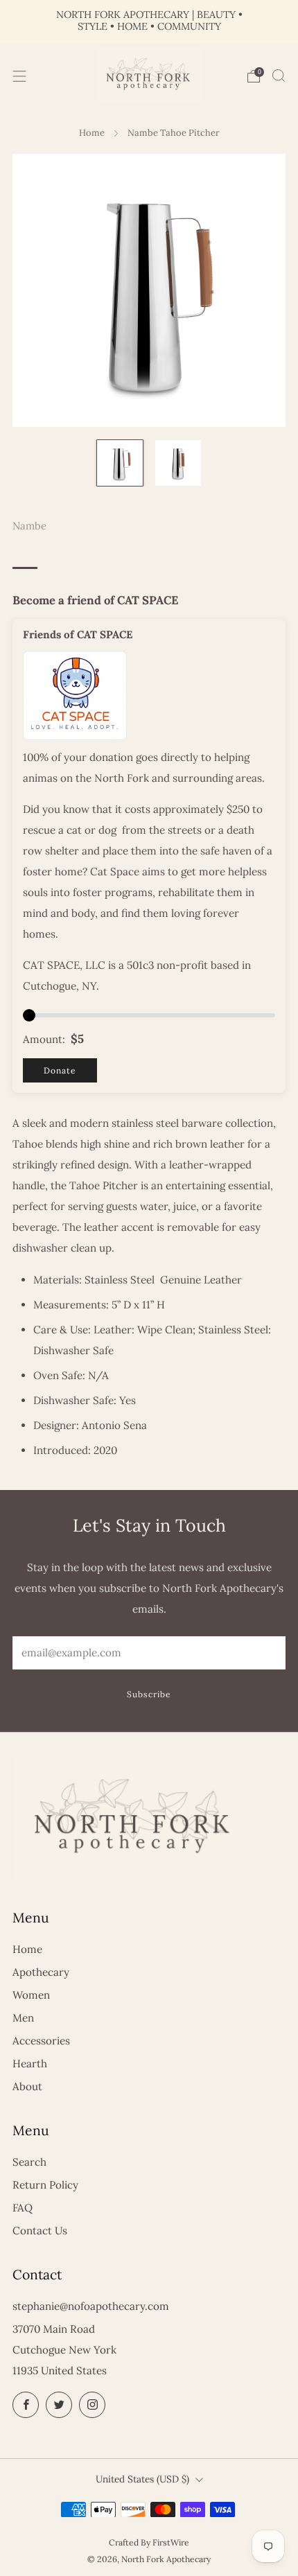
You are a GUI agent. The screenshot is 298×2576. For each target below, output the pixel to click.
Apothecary (41, 1972)
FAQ (23, 2208)
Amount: (44, 1039)
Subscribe (149, 1694)
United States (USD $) (142, 2479)
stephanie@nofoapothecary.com (91, 2306)
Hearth (30, 2064)
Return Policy (45, 2185)
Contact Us (40, 2231)
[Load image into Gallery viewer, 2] (178, 463)
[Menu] (19, 76)
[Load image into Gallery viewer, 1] (120, 463)
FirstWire (171, 2542)
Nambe (29, 526)
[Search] (279, 76)
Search (29, 2162)
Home (92, 133)
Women (31, 1995)
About (27, 2086)
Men (23, 2018)
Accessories (41, 2041)
